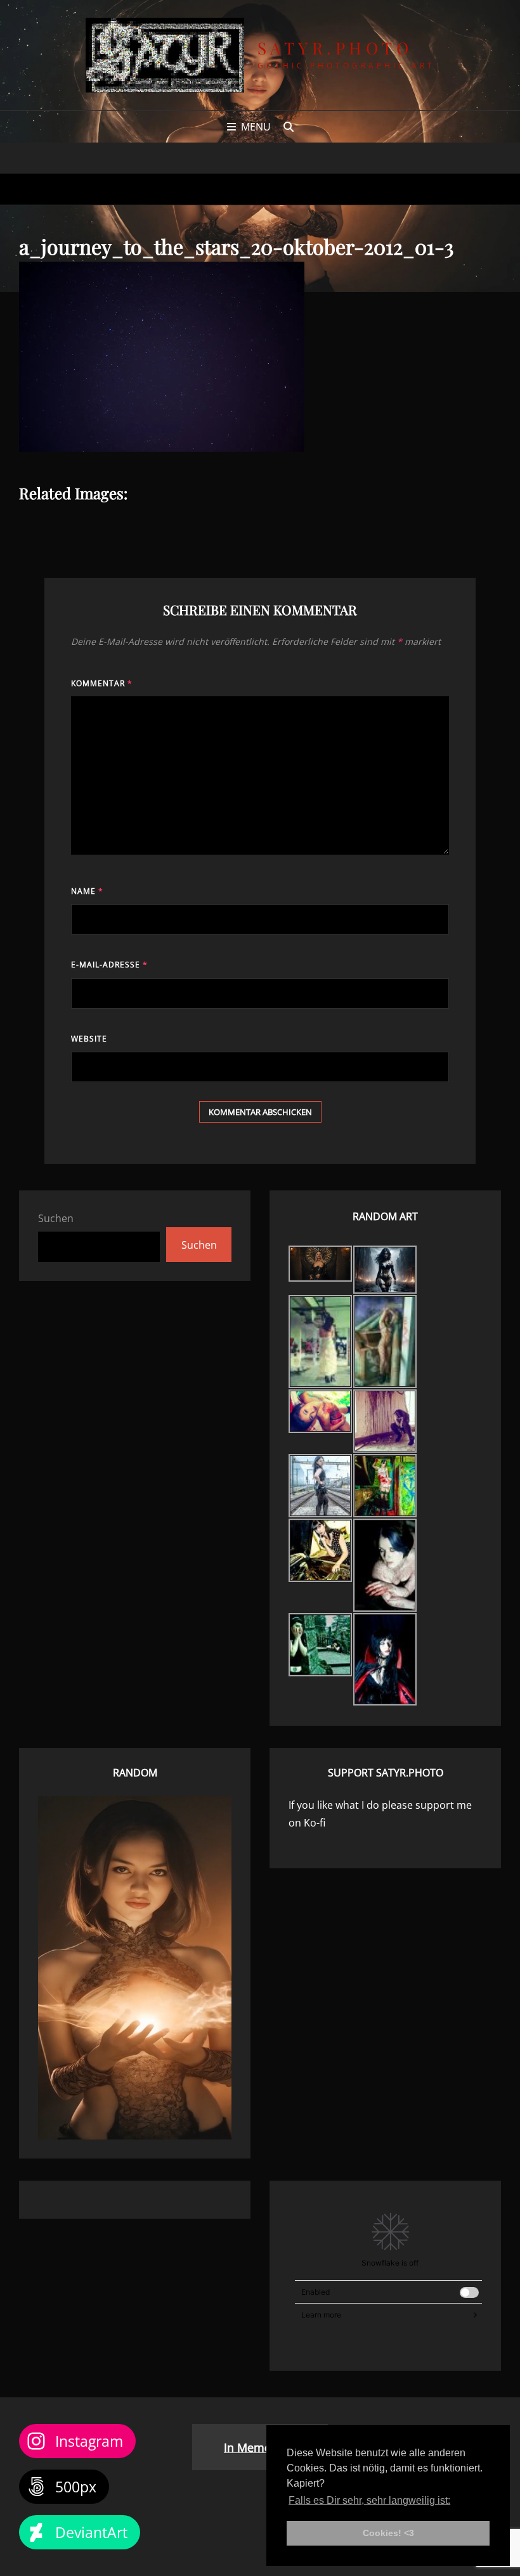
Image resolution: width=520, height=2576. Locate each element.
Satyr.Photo (335, 48)
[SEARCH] (289, 127)
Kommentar (102, 683)
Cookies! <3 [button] (388, 2533)
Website (89, 1039)
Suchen (56, 1218)
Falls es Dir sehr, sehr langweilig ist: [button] (369, 2500)
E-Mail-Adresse (109, 965)
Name (87, 891)
